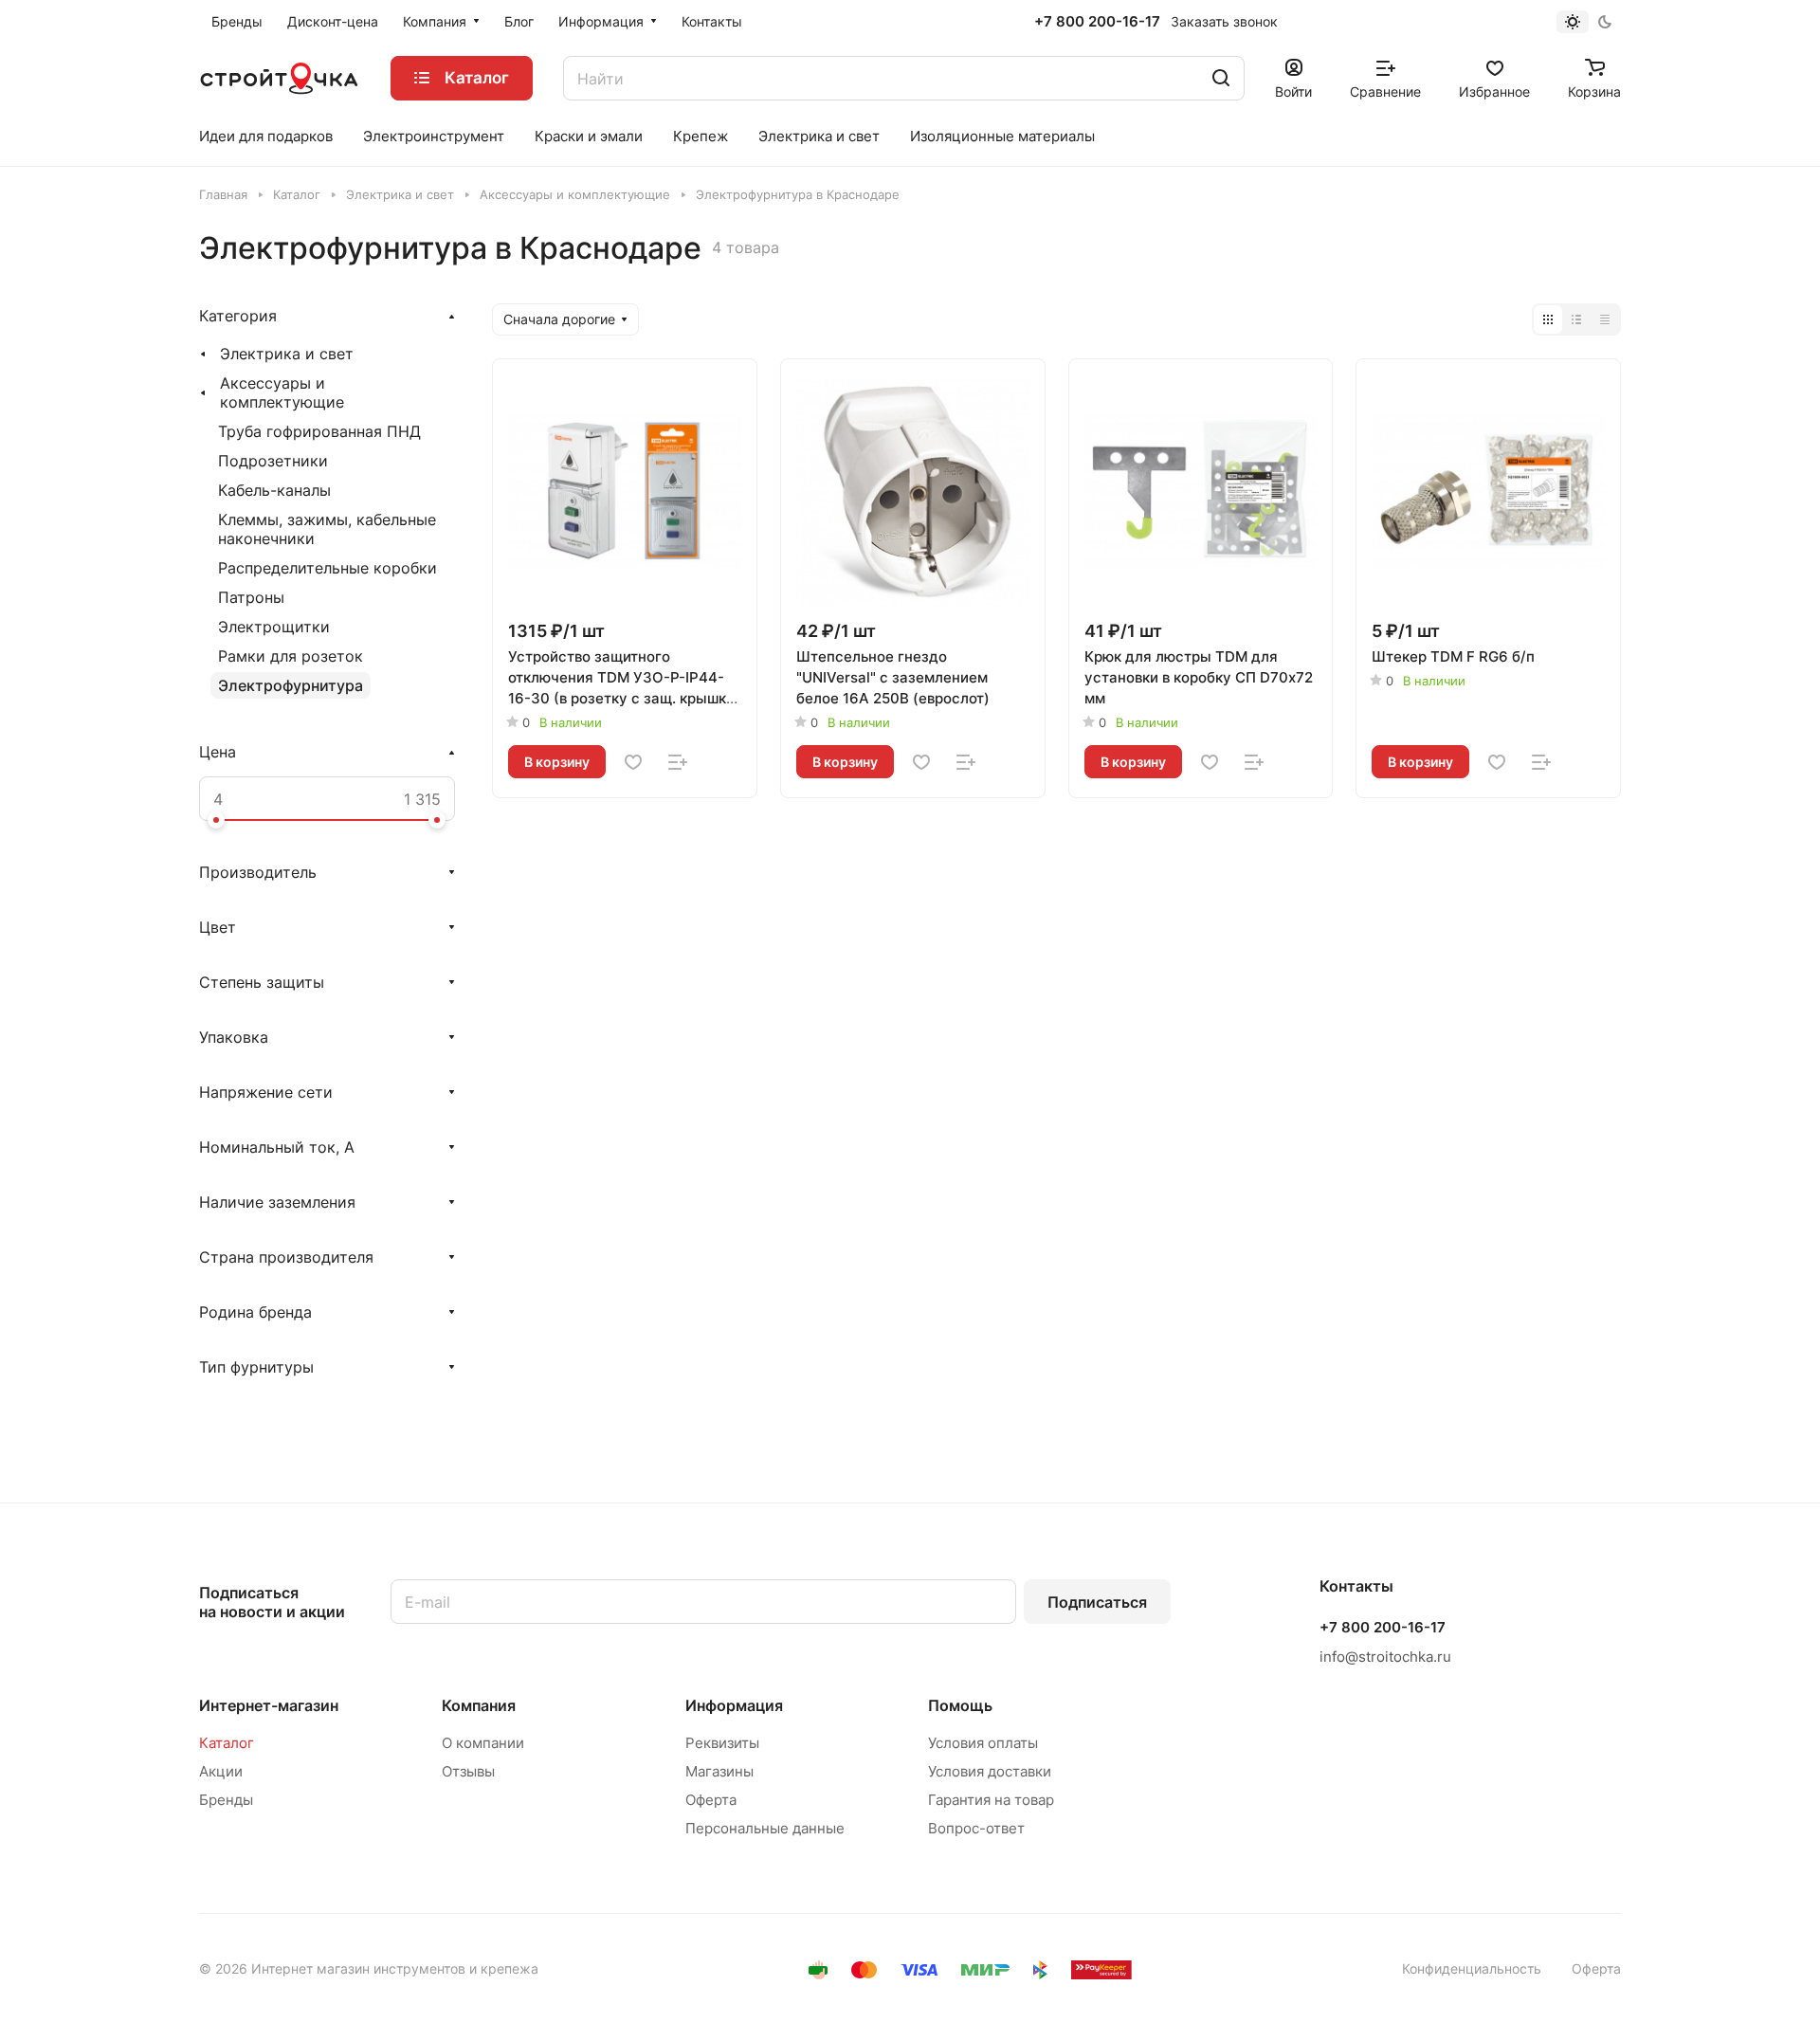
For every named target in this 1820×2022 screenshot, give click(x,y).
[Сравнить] (678, 762)
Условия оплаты (983, 1743)
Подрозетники (273, 461)
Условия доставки (990, 1771)
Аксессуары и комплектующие (282, 392)
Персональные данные (765, 1828)
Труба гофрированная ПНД (319, 431)
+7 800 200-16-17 (1097, 22)
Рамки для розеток (291, 656)
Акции (221, 1771)
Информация (734, 1705)
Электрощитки (274, 627)
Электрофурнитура (291, 685)
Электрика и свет (287, 354)
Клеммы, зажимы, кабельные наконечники (327, 529)
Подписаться (1097, 1602)
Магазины (719, 1771)
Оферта (711, 1800)
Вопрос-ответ (976, 1828)
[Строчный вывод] (1576, 319)
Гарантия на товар (991, 1800)
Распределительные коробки (328, 568)
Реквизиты (722, 1743)
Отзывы (468, 1771)
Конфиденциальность (1472, 1968)
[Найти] (1221, 78)
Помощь (960, 1705)
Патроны (251, 597)
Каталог (227, 1743)
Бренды (226, 1800)
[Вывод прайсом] (1605, 319)
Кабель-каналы (274, 490)
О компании (483, 1743)
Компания (479, 1705)
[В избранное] (633, 762)
